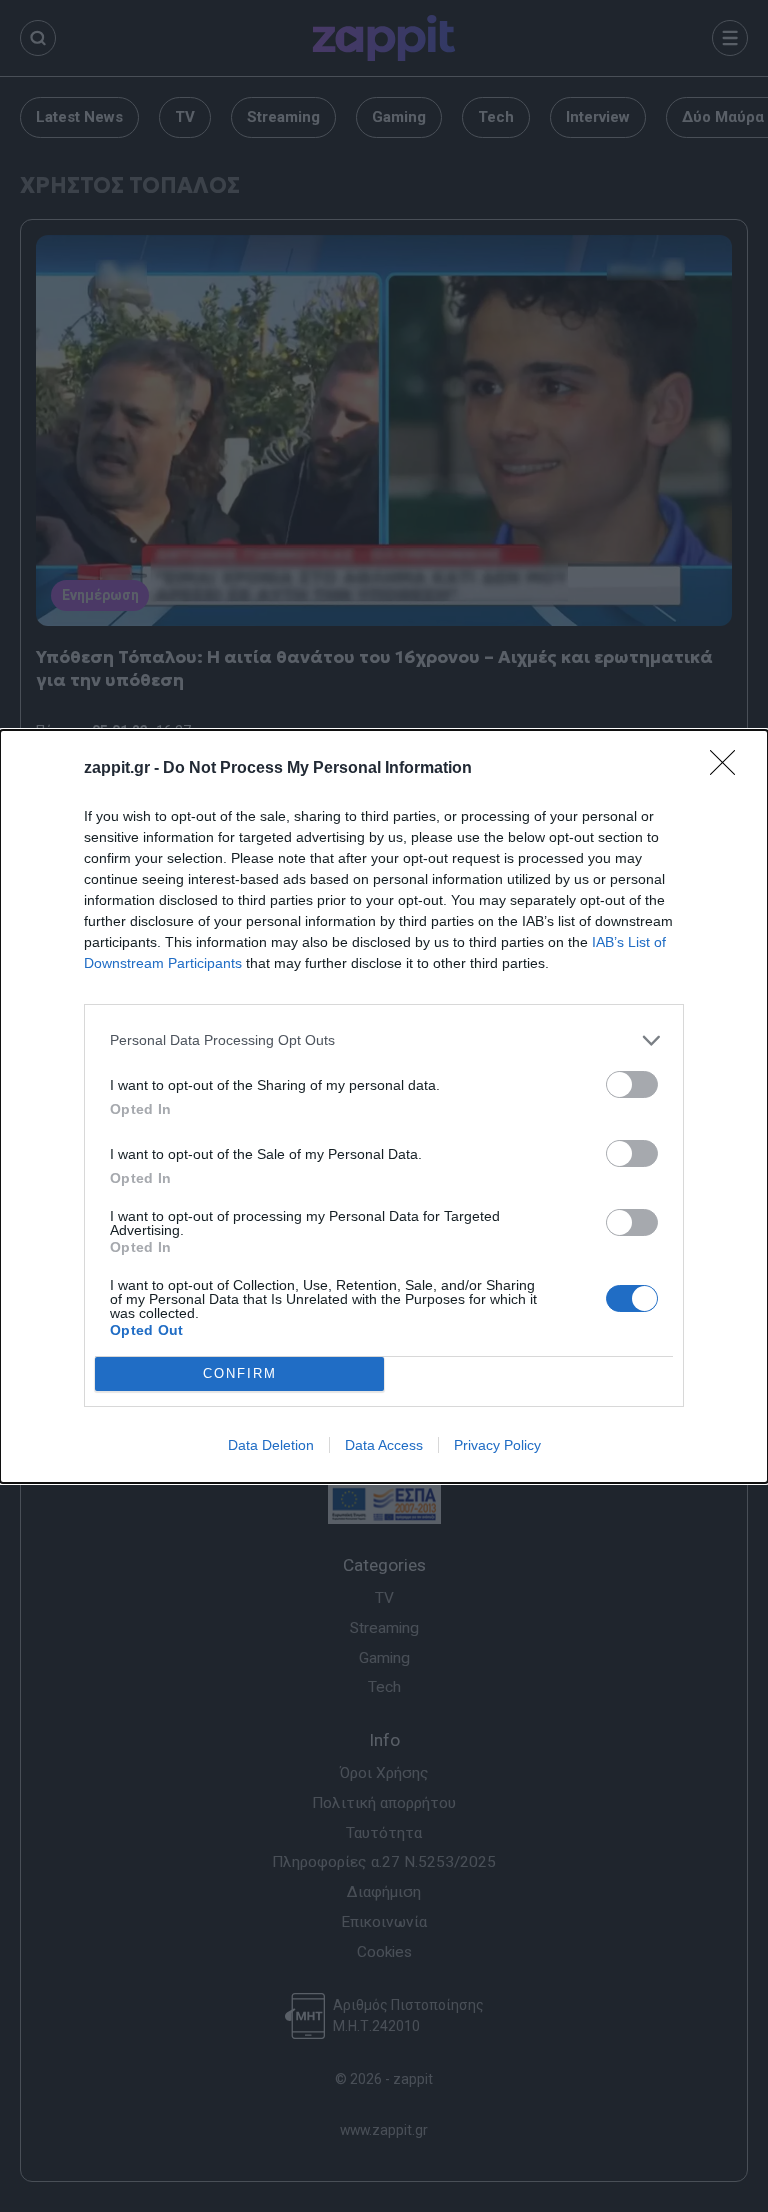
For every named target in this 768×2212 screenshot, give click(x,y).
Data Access (384, 1445)
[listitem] (384, 1040)
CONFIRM (240, 1373)
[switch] (632, 1084)
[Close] (729, 769)
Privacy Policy (497, 1445)
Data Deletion (271, 1445)
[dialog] (384, 1106)
